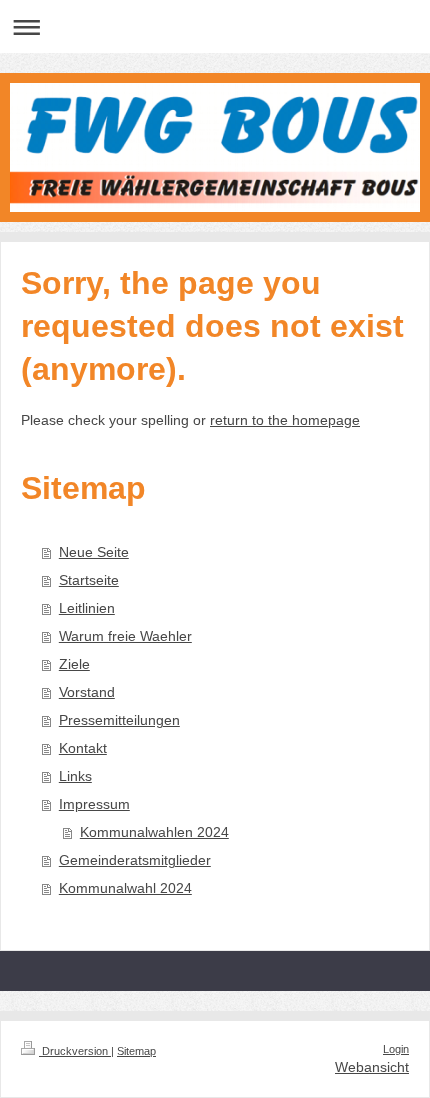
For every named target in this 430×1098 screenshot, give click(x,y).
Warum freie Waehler (125, 636)
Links (75, 776)
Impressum (94, 804)
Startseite (89, 580)
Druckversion (75, 1051)
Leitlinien (87, 608)
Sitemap (136, 1051)
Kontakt (83, 748)
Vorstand (87, 692)
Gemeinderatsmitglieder (135, 860)
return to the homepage (285, 420)
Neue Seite (94, 552)
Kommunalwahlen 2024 (154, 832)
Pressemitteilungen (119, 720)
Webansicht (372, 1067)
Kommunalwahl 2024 (125, 888)
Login (396, 1049)
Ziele (74, 664)
